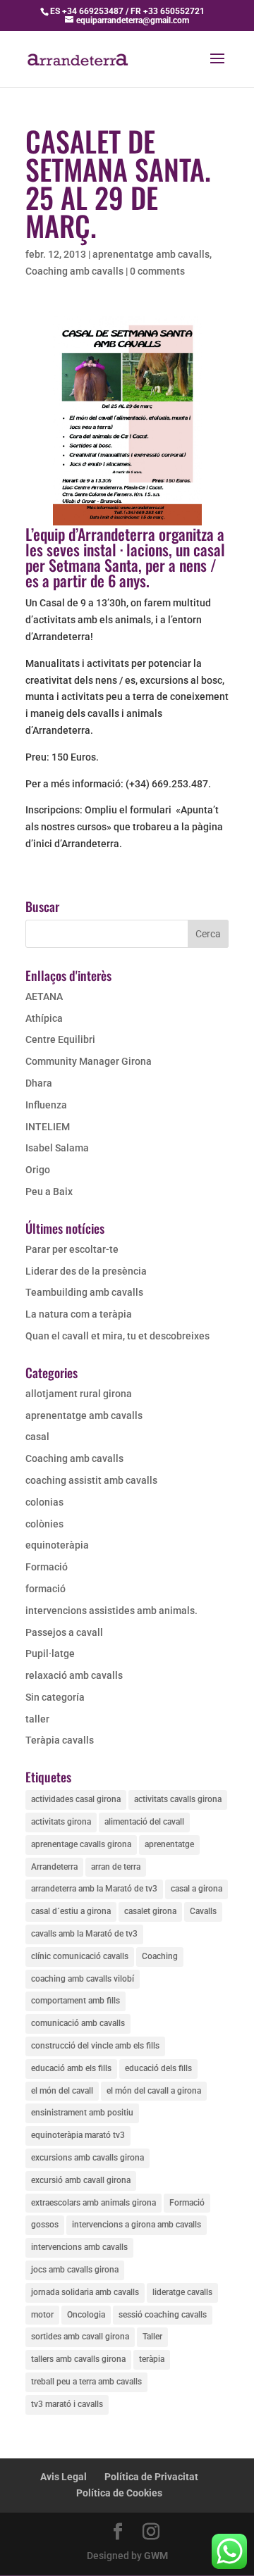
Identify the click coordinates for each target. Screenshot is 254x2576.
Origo (38, 1170)
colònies (44, 1524)
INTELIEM (48, 1127)
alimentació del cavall (144, 1822)
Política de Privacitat (151, 2477)
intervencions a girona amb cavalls (137, 2225)
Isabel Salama (57, 1148)
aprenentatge (169, 1844)
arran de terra (116, 1867)
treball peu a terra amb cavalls (86, 2382)
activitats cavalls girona (178, 1799)
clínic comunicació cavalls (80, 1956)
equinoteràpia (57, 1545)
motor (42, 2315)
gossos (45, 2225)
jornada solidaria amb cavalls (85, 2292)
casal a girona (196, 1889)
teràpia (152, 2359)
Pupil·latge (50, 1653)
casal (37, 1437)
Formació (47, 1567)
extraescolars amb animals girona (93, 2203)
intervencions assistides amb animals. (111, 1611)
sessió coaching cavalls (163, 2315)
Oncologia (86, 2315)
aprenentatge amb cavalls (151, 254)
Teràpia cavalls (60, 1740)
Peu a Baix (49, 1192)
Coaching (160, 1956)
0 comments (157, 271)
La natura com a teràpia (79, 1314)
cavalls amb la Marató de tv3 (84, 1934)
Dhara (39, 1083)
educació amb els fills (71, 2068)
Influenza (46, 1105)
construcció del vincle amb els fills (95, 2046)
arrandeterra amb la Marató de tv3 (94, 1889)
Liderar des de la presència (86, 1271)
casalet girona (150, 1911)
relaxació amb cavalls (74, 1675)
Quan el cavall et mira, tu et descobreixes (117, 1336)
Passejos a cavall (64, 1632)
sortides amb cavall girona (80, 2337)
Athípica (44, 1018)
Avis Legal (64, 2477)
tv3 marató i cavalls (67, 2404)
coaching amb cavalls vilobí (83, 1979)
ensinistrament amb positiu (82, 2113)
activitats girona (61, 1822)
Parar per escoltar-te (72, 1249)
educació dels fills (158, 2068)
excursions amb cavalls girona (87, 2158)
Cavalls (203, 1911)
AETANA (44, 996)
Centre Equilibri (60, 1039)
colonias (44, 1502)
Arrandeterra (54, 1867)
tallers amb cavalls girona (78, 2359)
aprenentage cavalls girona (81, 1844)
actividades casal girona (76, 1799)
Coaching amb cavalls (74, 271)
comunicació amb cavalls (78, 2023)
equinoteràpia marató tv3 (78, 2135)
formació (46, 1589)
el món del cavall (62, 2091)
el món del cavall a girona (154, 2091)
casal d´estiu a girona (71, 1911)
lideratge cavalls (182, 2292)
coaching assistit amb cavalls (91, 1480)
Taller (152, 2337)
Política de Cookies (119, 2493)
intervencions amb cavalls (79, 2247)
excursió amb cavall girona (81, 2180)
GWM (156, 2556)
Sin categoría (55, 1697)
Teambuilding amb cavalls (84, 1292)
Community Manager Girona (89, 1061)
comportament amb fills (75, 2001)
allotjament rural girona (79, 1394)
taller (37, 1719)
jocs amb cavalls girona (75, 2270)
